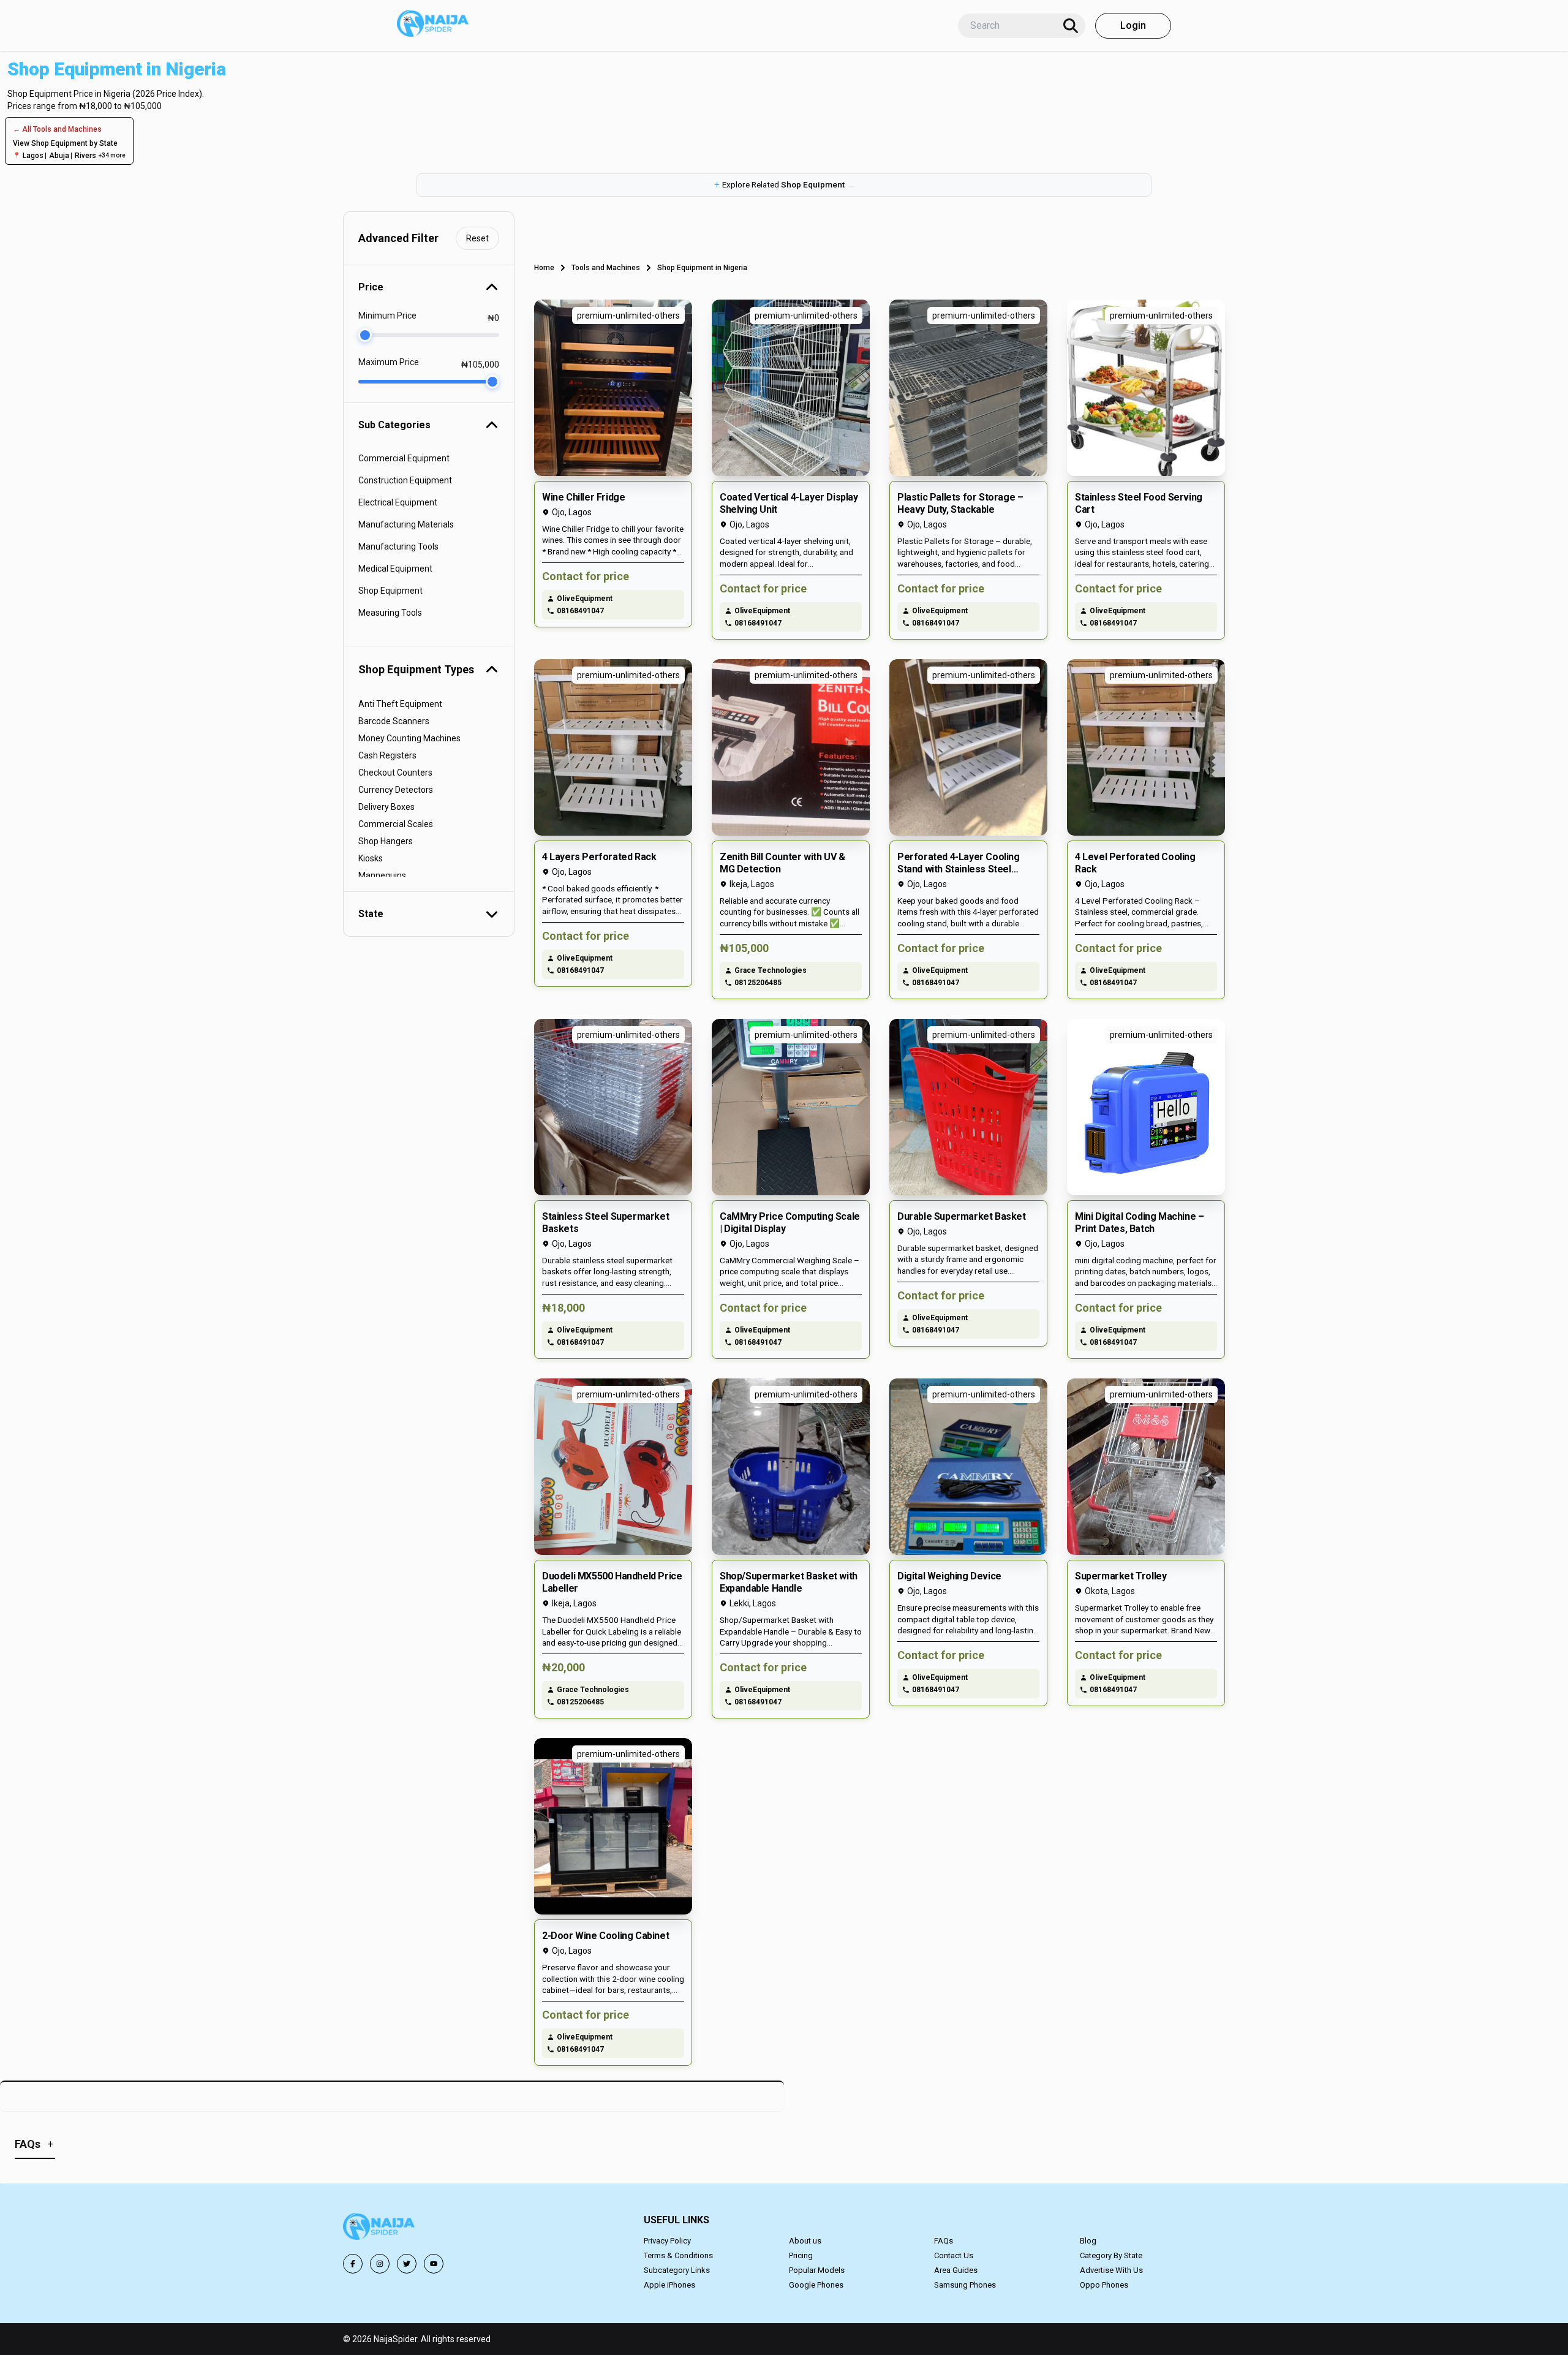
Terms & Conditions (678, 2255)
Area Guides (956, 2270)
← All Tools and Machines (57, 129)
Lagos (33, 156)
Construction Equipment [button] (405, 480)
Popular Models (817, 2270)
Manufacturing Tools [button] (398, 546)
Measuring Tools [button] (390, 613)
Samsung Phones (965, 2285)
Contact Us (954, 2255)
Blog (1088, 2241)
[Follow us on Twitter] (407, 2264)
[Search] (1071, 26)
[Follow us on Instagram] (380, 2264)
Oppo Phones (1104, 2285)
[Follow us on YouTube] (434, 2264)
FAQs (944, 2241)
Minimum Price (387, 316)
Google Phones (816, 2285)
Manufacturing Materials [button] (406, 524)
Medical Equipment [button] (395, 569)
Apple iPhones (669, 2285)
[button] (784, 185)
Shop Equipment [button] (390, 591)
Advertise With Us (1111, 2270)
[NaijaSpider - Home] (380, 2228)
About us (805, 2241)
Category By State (1111, 2255)
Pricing (801, 2255)
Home (544, 268)
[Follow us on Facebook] (353, 2264)
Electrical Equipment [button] (398, 502)
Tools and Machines (606, 268)
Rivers (85, 156)
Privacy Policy (667, 2241)
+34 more (112, 155)
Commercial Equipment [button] (404, 458)
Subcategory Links (677, 2270)
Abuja (59, 156)
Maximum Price (389, 362)
